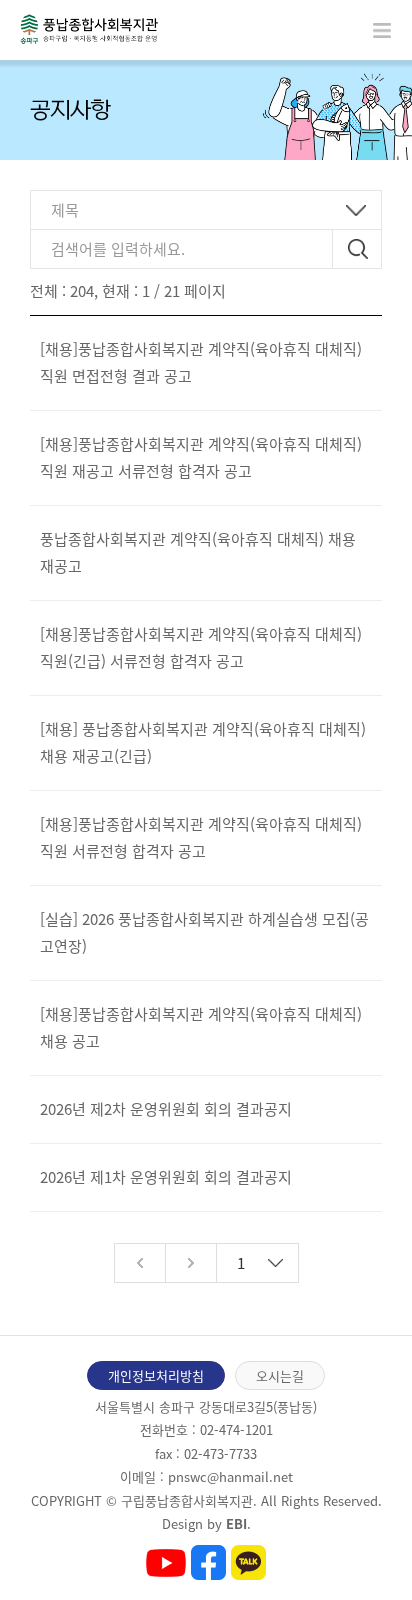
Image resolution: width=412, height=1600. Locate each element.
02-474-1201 (236, 1429)
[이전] (139, 1263)
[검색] (357, 249)
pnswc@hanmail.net (230, 1476)
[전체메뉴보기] (382, 30)
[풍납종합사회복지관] (89, 29)
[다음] (190, 1263)
